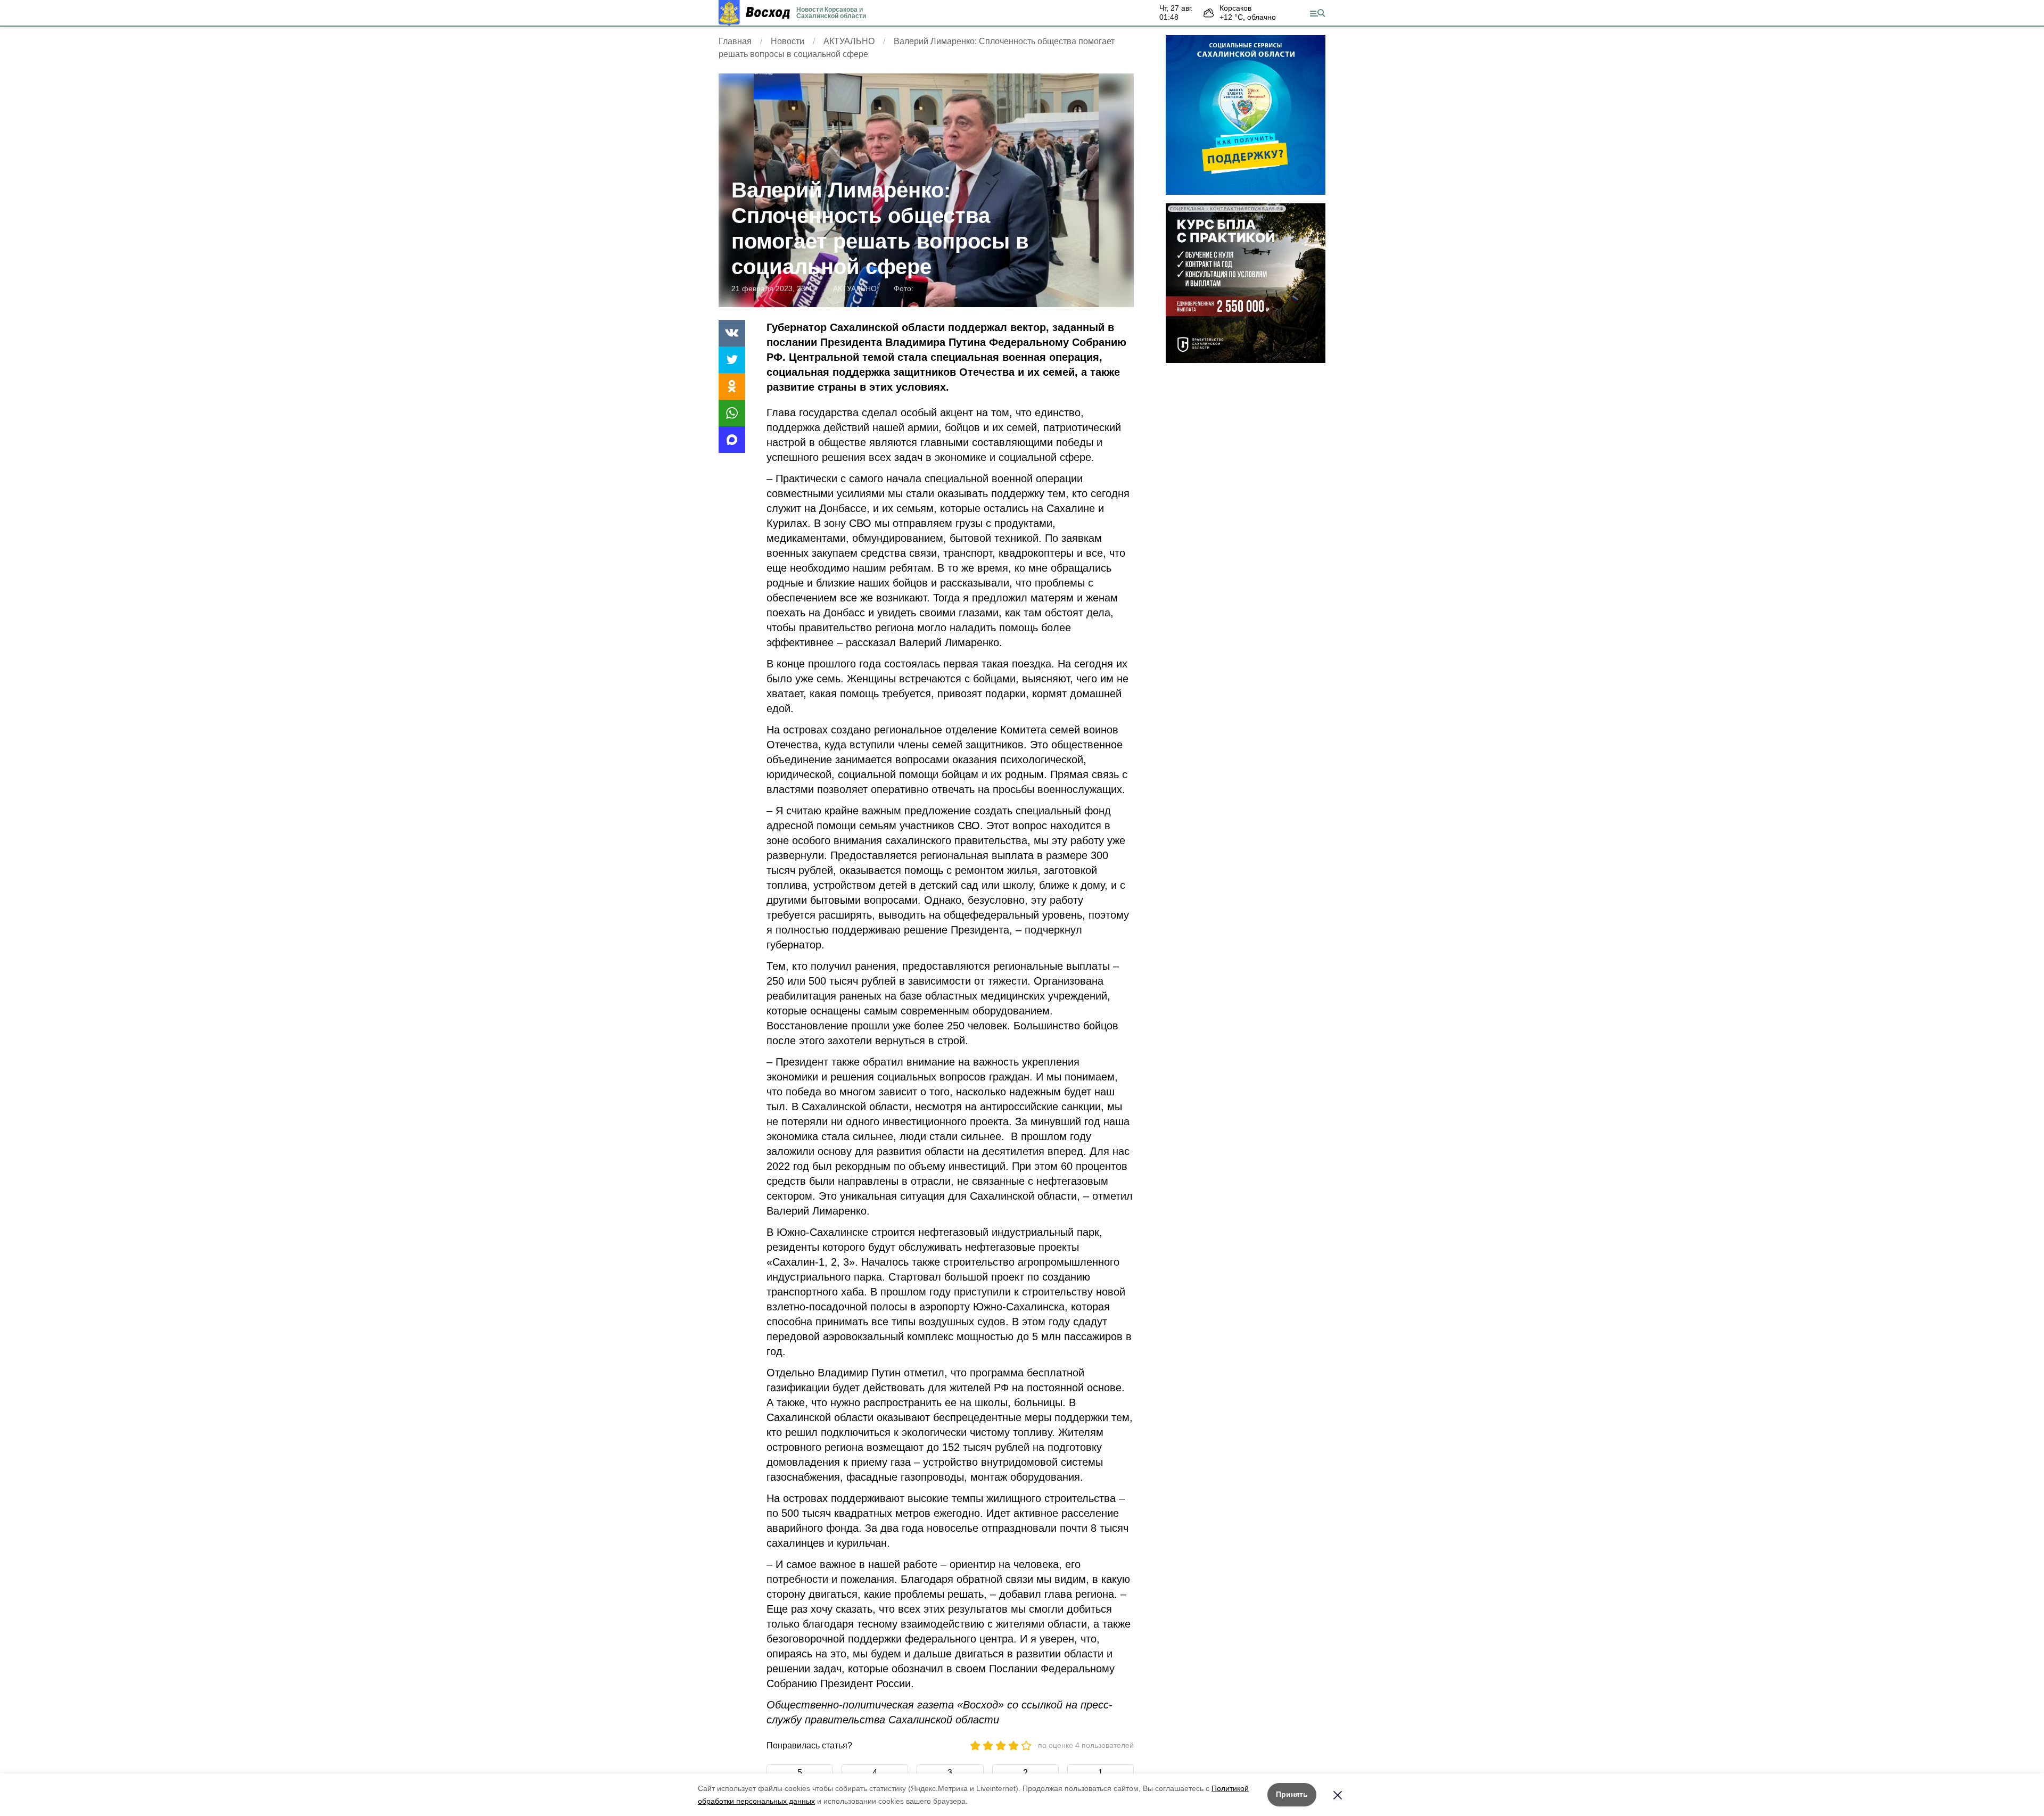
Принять (1292, 1794)
